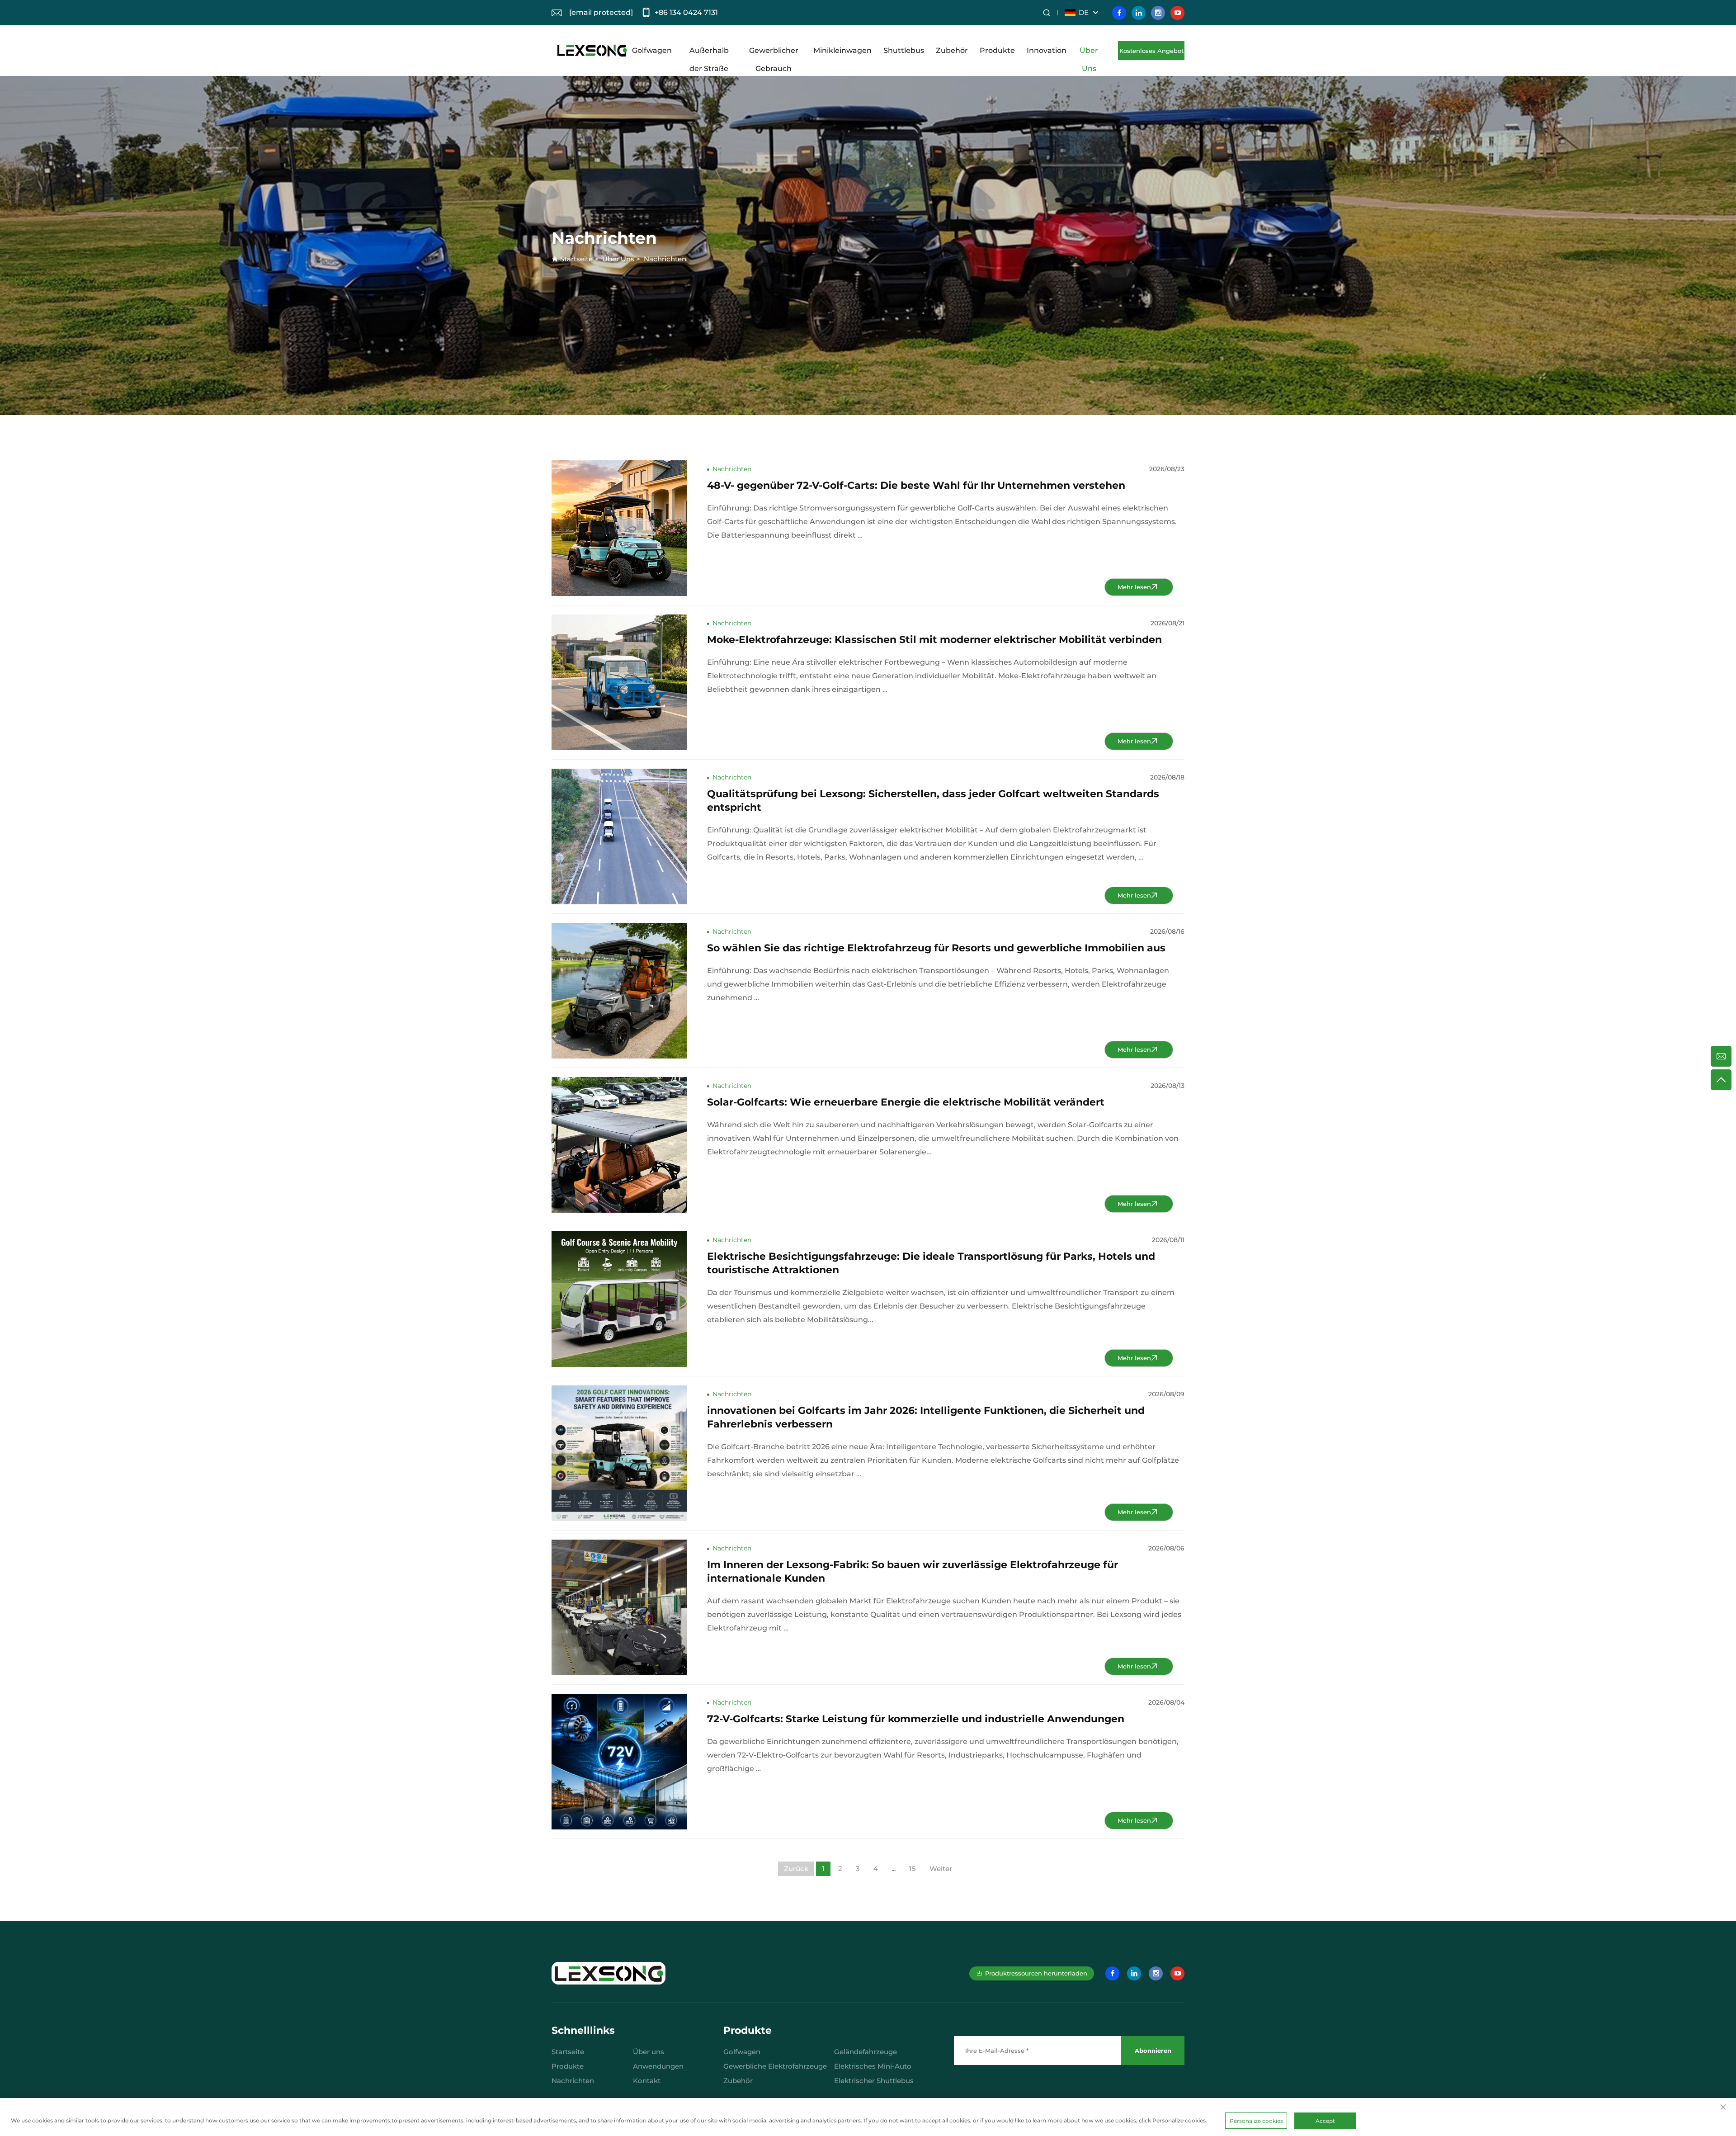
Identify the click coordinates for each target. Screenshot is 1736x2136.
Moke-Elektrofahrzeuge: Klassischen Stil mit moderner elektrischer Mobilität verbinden (934, 640)
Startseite (576, 259)
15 (913, 1869)
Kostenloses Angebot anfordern (1151, 54)
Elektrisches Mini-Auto (873, 2066)
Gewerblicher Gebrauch (774, 53)
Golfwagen (652, 50)
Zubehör (952, 50)
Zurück (796, 1869)
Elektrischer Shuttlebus (874, 2081)
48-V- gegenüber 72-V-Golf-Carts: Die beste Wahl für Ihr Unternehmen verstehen (916, 485)
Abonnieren (1153, 2051)
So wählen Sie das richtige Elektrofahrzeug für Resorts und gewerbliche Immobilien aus (936, 948)
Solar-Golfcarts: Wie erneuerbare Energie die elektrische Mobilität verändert (906, 1102)
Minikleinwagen (842, 50)
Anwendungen (658, 2066)
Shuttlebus (904, 50)
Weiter (941, 1869)
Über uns (649, 2052)
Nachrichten (665, 259)
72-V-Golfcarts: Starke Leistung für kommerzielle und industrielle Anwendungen (916, 1719)
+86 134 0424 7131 (686, 12)
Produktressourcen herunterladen (1036, 1973)
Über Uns (1089, 53)
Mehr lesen (1134, 587)
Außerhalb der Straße (709, 53)
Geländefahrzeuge (866, 2052)
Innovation (1047, 50)
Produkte (997, 50)
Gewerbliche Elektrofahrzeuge (775, 2066)
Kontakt (647, 2081)
